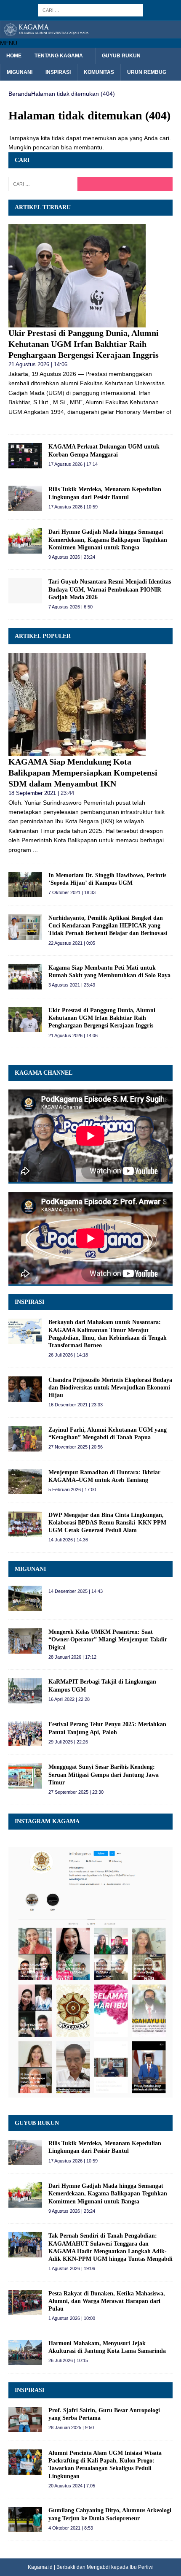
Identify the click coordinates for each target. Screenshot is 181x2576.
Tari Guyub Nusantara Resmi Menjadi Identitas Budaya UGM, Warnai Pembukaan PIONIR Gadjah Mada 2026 (110, 589)
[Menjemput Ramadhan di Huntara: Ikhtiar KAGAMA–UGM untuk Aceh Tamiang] (25, 1481)
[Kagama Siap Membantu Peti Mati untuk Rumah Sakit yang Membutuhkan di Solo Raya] (25, 977)
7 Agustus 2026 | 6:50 (71, 607)
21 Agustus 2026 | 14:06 (38, 364)
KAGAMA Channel (44, 1073)
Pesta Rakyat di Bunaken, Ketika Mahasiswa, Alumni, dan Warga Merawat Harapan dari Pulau (107, 2301)
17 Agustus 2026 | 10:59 (73, 507)
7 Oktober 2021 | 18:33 (72, 892)
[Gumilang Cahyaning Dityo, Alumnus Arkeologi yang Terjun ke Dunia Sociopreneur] (25, 2519)
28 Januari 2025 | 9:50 (71, 2427)
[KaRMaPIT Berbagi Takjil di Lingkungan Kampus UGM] (25, 1691)
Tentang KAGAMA (59, 56)
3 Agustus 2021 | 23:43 (72, 985)
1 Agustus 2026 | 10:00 (72, 2318)
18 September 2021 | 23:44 (41, 793)
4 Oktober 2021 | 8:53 (71, 2528)
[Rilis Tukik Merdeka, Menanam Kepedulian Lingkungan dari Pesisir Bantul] (25, 498)
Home (14, 56)
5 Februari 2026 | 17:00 (72, 1489)
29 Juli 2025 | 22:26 (68, 1742)
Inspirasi (58, 72)
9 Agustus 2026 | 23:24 (72, 557)
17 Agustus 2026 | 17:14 (73, 464)
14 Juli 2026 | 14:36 (68, 1540)
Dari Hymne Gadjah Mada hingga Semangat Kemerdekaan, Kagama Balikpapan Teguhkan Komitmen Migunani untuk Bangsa (108, 539)
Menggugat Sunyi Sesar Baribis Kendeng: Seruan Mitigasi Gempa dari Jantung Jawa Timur (104, 1775)
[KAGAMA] (90, 33)
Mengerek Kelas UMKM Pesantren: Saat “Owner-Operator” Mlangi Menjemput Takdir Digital (108, 1639)
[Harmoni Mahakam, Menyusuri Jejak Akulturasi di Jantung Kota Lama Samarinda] (25, 2352)
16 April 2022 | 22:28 (69, 1699)
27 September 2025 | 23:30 (76, 1792)
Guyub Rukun (121, 56)
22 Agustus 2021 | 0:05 (72, 943)
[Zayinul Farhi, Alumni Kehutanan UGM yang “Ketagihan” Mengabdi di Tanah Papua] (25, 1439)
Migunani (20, 72)
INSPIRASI (29, 1302)
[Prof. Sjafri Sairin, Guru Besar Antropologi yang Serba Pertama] (25, 2419)
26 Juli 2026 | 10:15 (68, 2360)
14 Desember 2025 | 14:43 (76, 1591)
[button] (9, 43)
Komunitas (99, 72)
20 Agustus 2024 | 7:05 (72, 2486)
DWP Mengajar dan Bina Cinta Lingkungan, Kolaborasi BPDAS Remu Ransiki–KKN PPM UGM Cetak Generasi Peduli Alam (107, 1523)
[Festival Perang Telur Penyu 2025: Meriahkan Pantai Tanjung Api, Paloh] (25, 1733)
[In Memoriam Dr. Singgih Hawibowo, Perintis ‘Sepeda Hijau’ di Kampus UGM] (25, 884)
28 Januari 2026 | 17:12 (72, 1657)
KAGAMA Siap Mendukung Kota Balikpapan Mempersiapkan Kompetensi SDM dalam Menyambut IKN (83, 773)
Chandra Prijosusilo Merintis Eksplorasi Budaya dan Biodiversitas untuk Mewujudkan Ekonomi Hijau (110, 1388)
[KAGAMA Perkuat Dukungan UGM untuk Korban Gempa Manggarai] (25, 456)
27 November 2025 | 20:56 (76, 1447)
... (11, 421)
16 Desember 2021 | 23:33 (76, 1405)
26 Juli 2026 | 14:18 (68, 1355)
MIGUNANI (30, 1569)
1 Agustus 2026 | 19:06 (72, 2268)
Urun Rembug (147, 72)
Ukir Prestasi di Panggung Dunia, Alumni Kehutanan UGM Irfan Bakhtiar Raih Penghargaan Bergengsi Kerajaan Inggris (84, 344)
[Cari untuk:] (90, 10)
